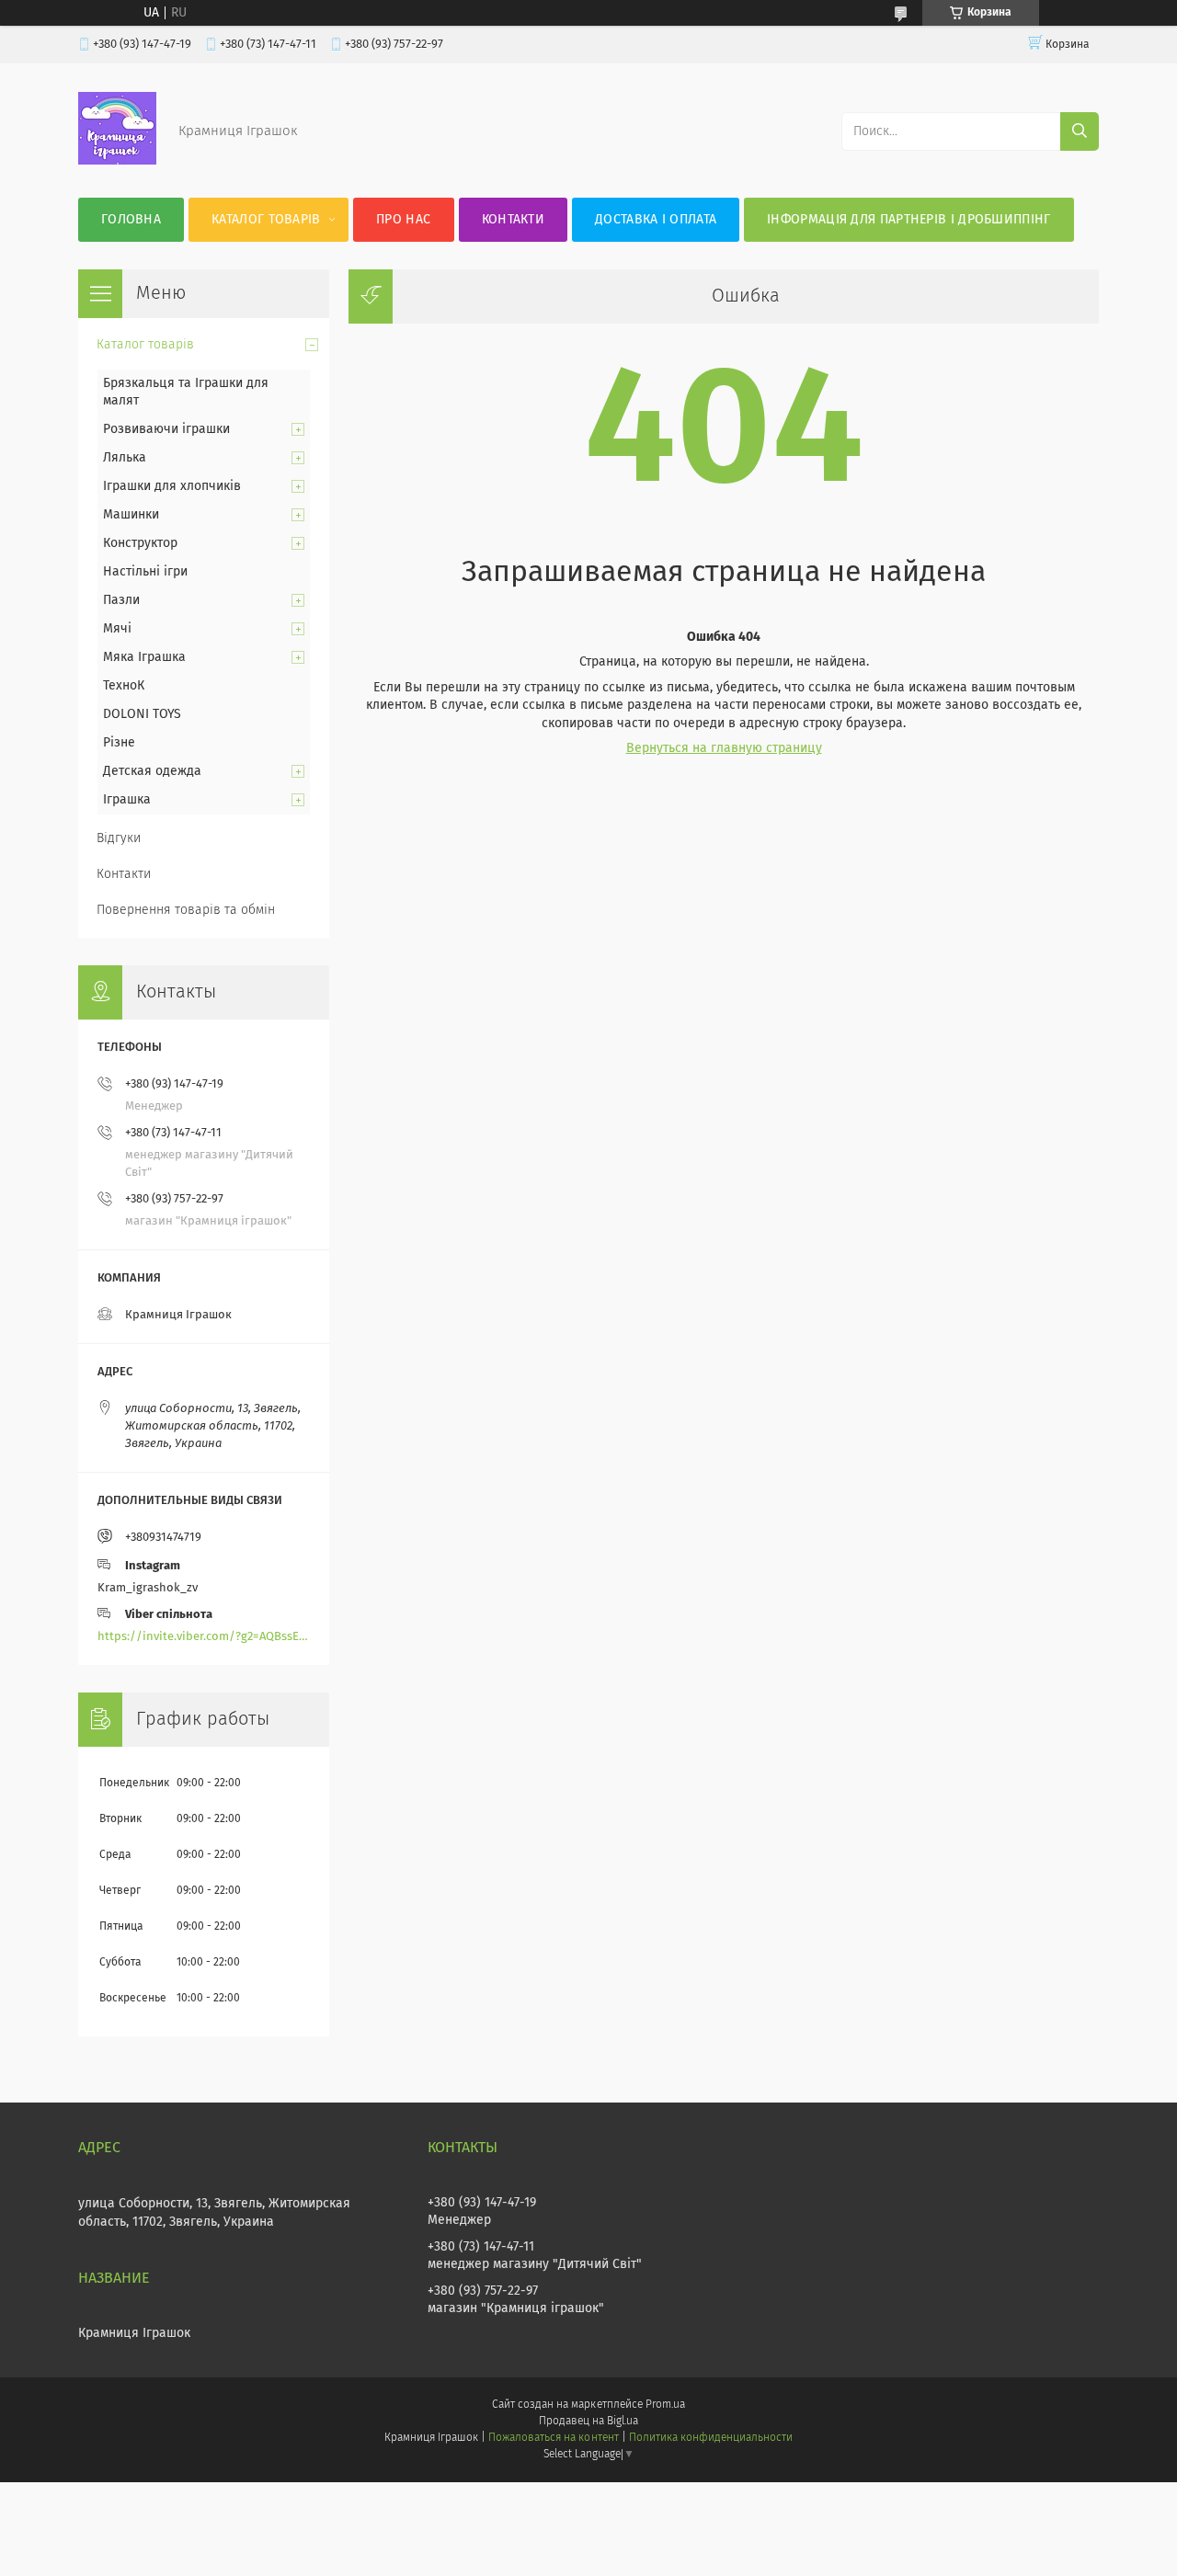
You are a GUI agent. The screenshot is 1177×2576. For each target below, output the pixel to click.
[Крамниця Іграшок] (117, 161)
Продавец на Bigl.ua (588, 2422)
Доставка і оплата (656, 220)
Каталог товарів (266, 220)
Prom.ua (665, 2405)
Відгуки (119, 838)
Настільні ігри (145, 572)
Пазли (121, 600)
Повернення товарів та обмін (186, 910)
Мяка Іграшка (144, 657)
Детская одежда (152, 771)
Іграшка (127, 800)
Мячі (117, 629)
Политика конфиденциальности (711, 2438)
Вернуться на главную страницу (724, 748)
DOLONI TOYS (142, 714)
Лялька (125, 458)
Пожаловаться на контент (553, 2438)
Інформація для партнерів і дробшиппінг (908, 220)
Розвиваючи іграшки (166, 429)
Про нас (403, 220)
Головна (131, 220)
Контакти (513, 220)
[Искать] (1080, 131)
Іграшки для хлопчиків (172, 486)
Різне (119, 743)
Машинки (131, 515)
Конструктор (140, 543)
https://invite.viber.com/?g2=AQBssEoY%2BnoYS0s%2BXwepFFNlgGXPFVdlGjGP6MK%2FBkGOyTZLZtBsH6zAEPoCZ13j (204, 1637)
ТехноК (124, 686)
